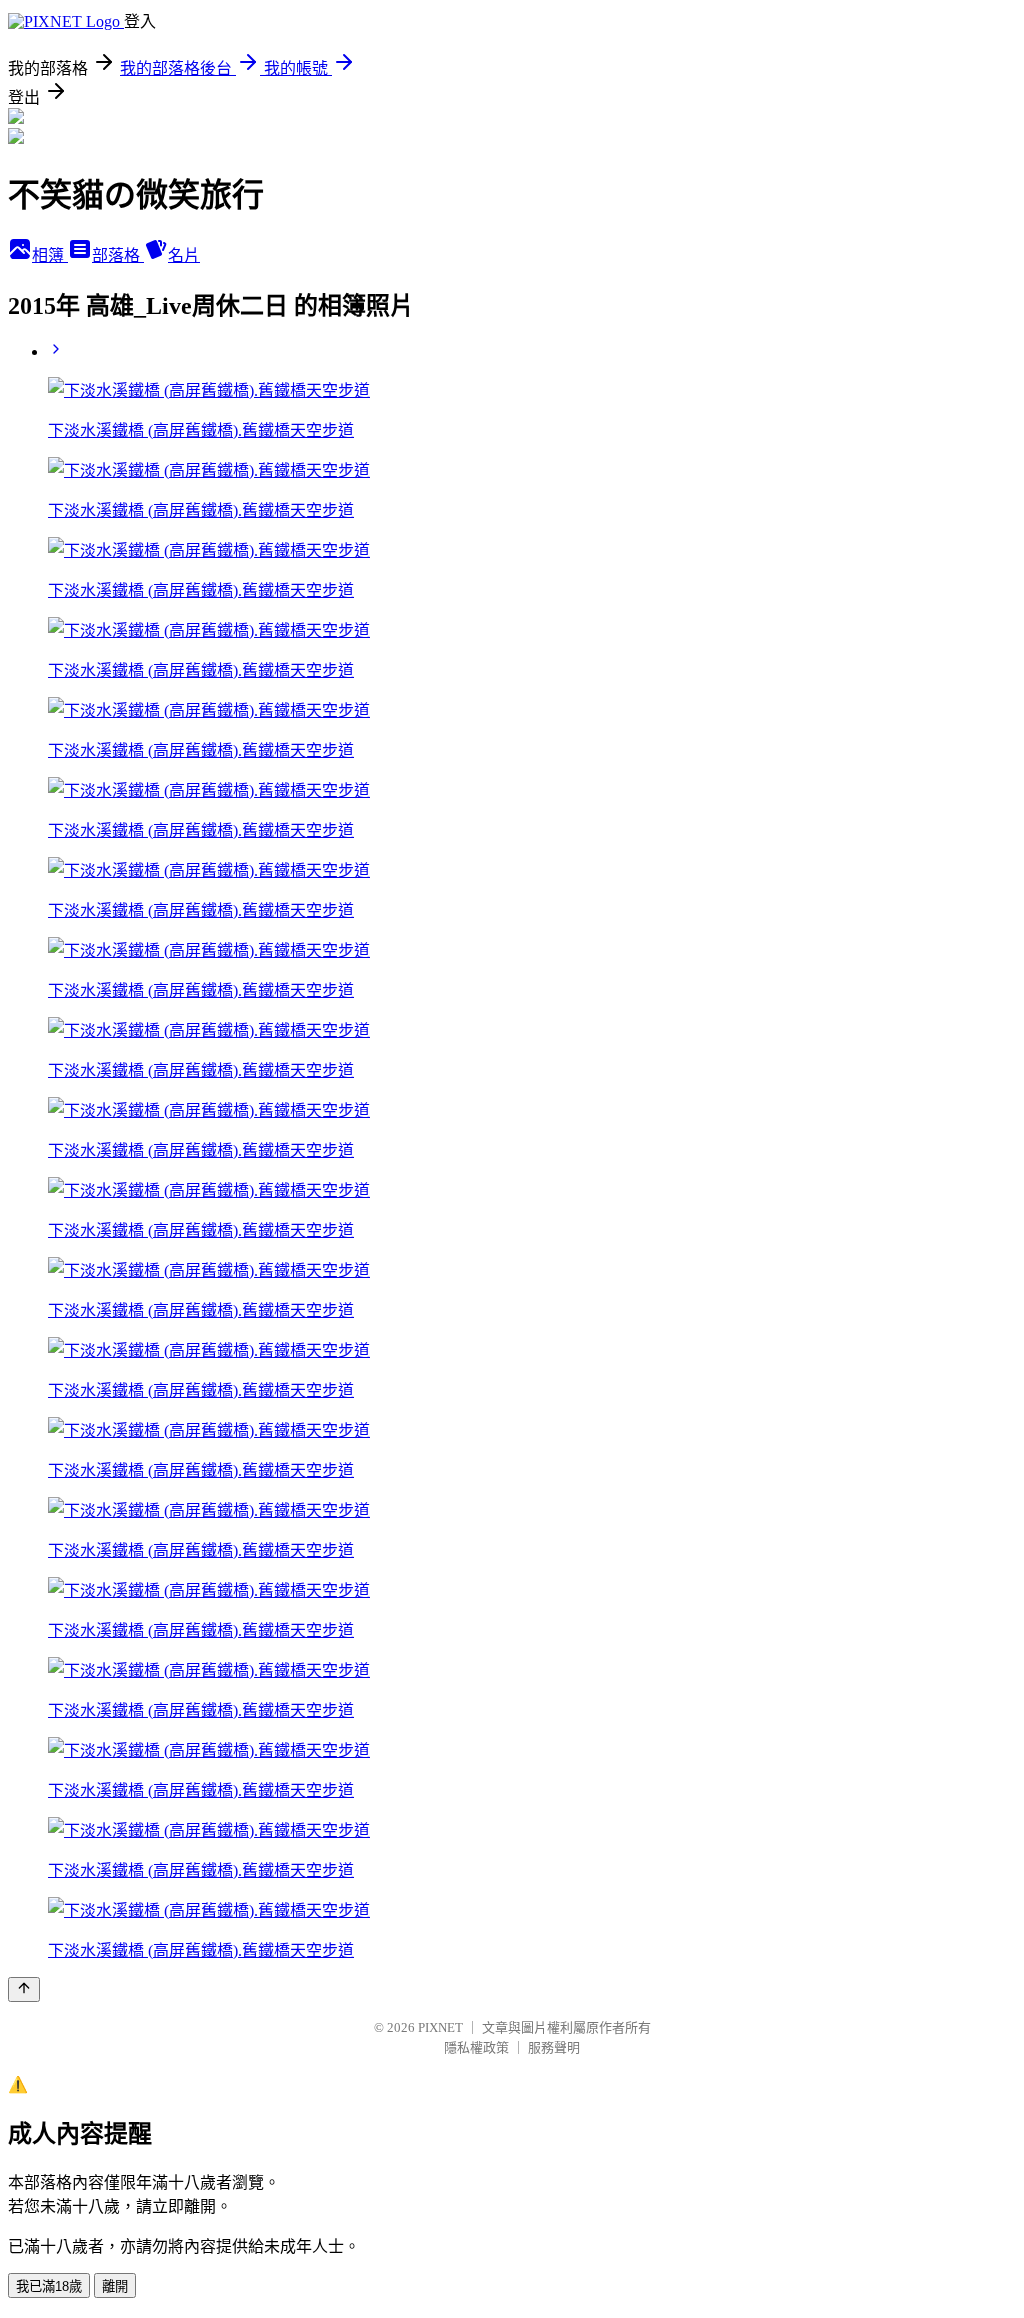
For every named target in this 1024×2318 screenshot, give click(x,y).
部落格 (118, 255)
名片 (184, 255)
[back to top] (24, 1989)
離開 (115, 2286)
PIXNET (440, 2027)
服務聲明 (554, 2047)
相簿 (50, 255)
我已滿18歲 (49, 2286)
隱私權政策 (476, 2047)
